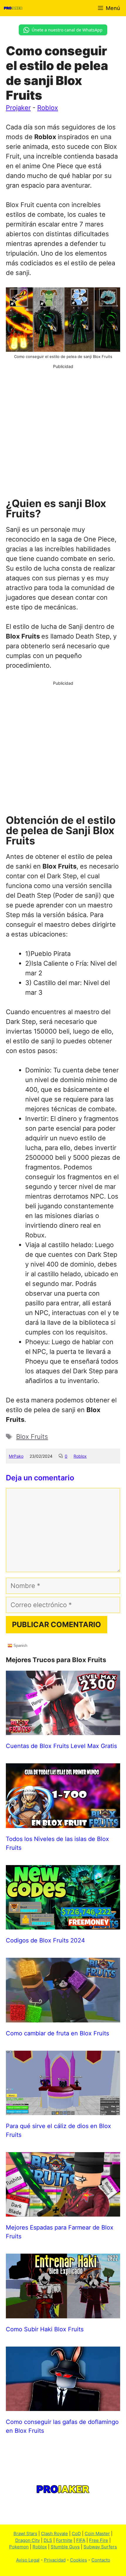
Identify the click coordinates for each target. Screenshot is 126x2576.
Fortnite (64, 2540)
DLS (48, 2540)
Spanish (20, 1646)
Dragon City (28, 2540)
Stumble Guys (65, 2547)
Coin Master (97, 2533)
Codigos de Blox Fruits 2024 (45, 1940)
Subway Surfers (100, 2547)
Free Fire (99, 2540)
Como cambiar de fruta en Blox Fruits (57, 2033)
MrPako (16, 1456)
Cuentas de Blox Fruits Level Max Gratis (61, 1746)
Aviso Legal (28, 2560)
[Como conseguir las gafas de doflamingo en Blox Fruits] (63, 2406)
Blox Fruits (32, 1437)
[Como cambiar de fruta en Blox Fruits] (63, 2017)
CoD (76, 2533)
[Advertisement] (63, 433)
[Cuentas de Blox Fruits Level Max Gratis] (63, 1730)
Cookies (79, 2560)
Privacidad (55, 2560)
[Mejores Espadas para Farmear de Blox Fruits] (63, 2212)
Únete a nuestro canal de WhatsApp (67, 30)
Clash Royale (55, 2533)
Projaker (18, 108)
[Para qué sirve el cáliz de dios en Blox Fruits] (63, 2110)
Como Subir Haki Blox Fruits (45, 2329)
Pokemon (19, 2547)
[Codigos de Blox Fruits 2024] (63, 1924)
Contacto (101, 2560)
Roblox (48, 108)
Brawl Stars (25, 2533)
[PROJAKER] (13, 8)
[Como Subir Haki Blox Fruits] (63, 2313)
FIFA (81, 2540)
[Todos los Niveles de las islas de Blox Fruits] (63, 1823)
